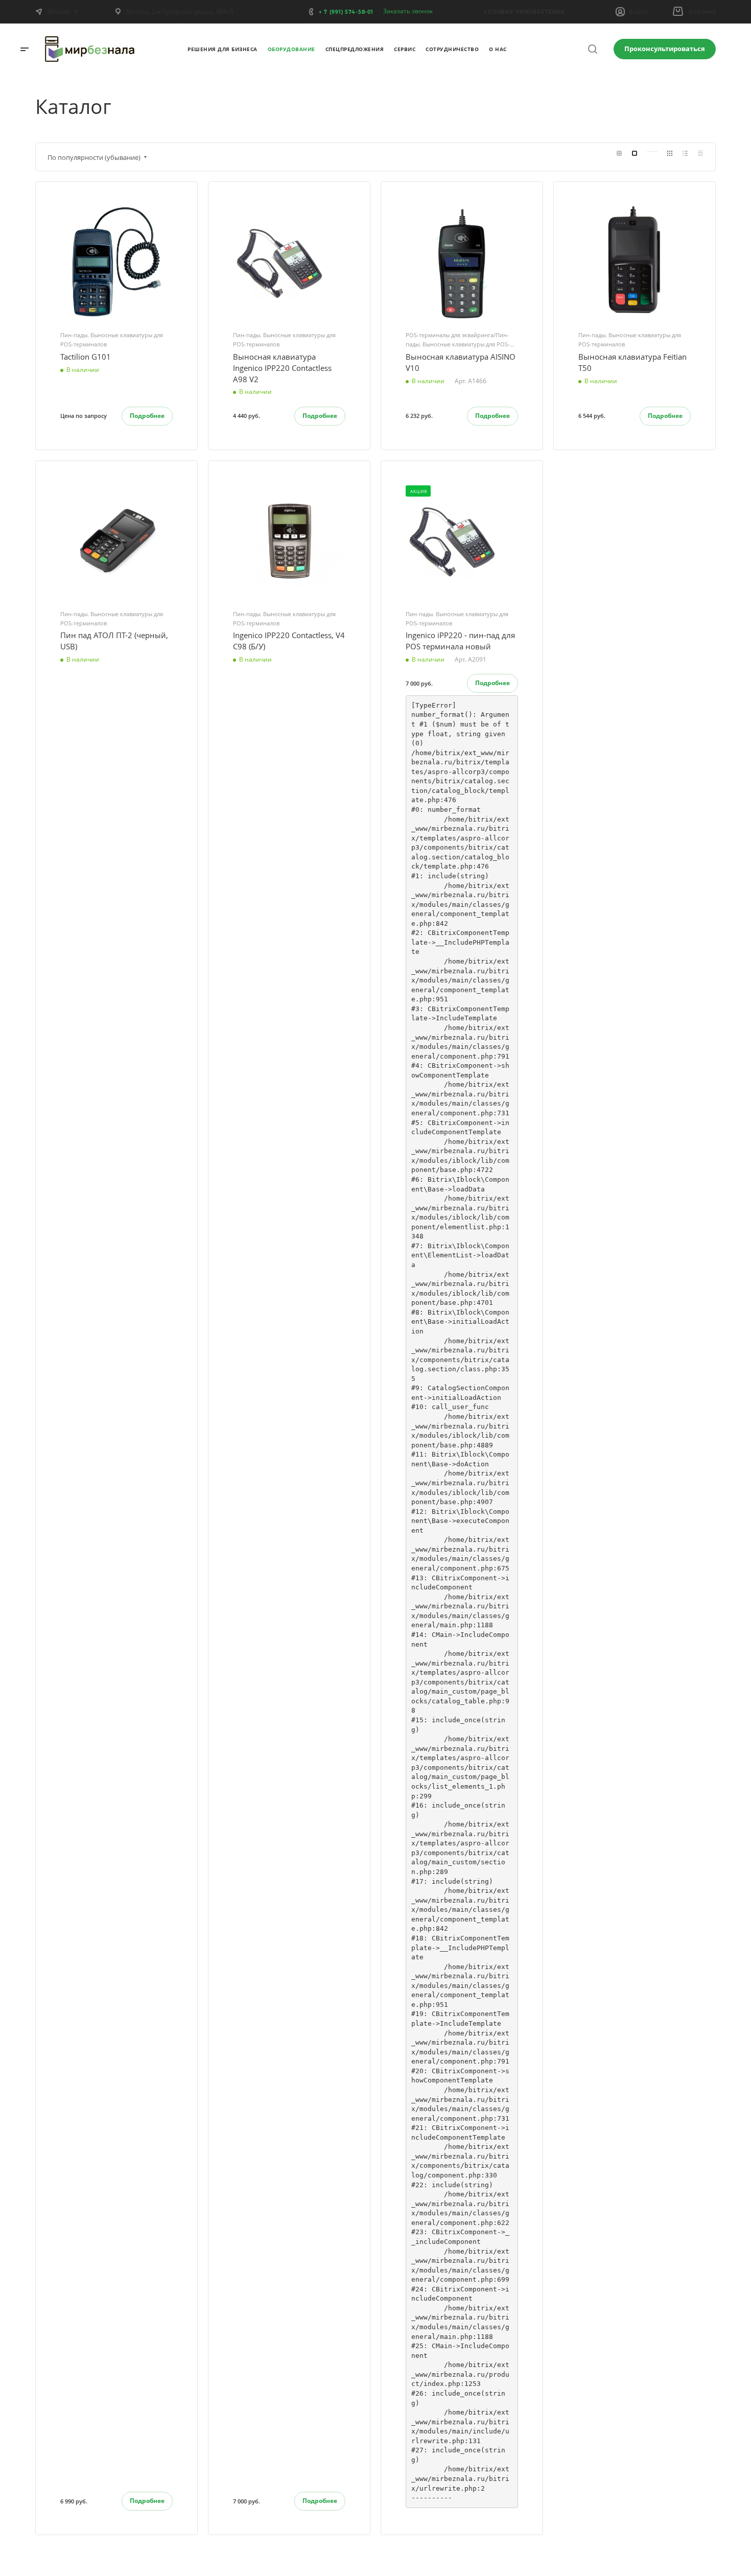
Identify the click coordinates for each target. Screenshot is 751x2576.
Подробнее (147, 416)
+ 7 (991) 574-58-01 (346, 12)
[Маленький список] (619, 153)
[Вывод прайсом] (700, 153)
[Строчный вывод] (685, 153)
